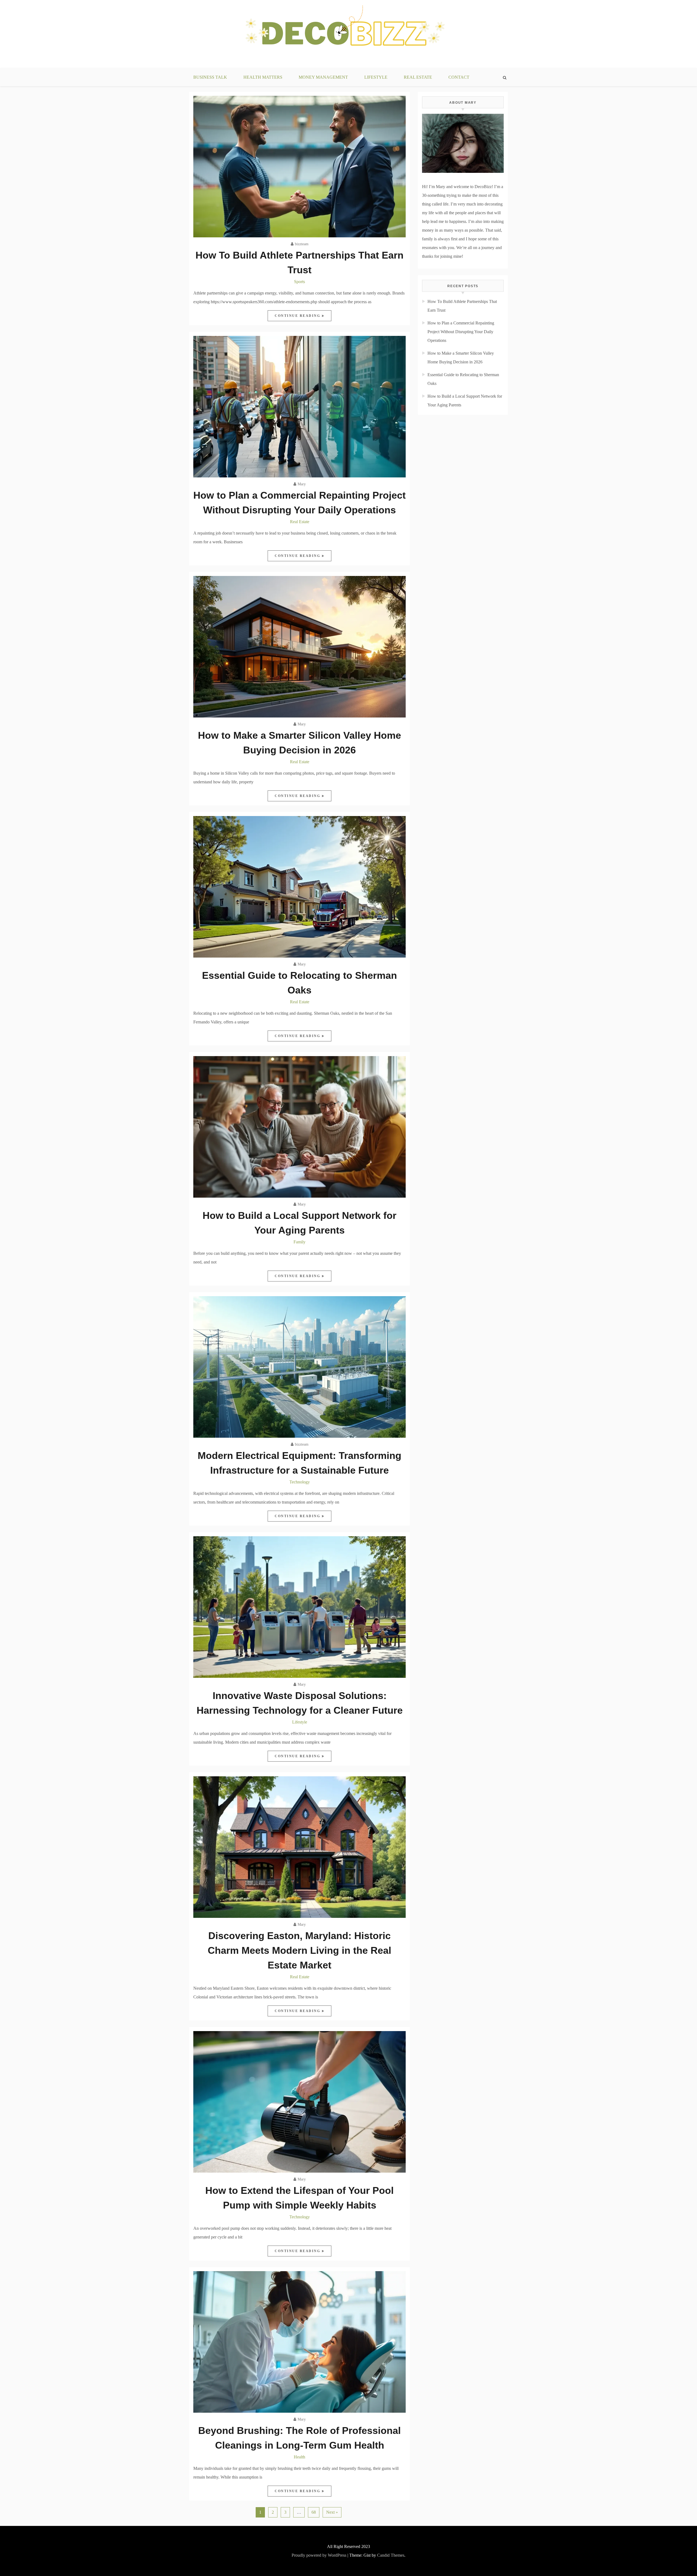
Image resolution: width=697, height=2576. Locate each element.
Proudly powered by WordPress (319, 2555)
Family (299, 1242)
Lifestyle (376, 77)
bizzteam (302, 244)
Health (299, 2457)
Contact (459, 77)
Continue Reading (298, 316)
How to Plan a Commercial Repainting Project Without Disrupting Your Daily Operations (461, 332)
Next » (332, 2512)
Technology (300, 1482)
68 (314, 2512)
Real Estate (418, 77)
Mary (302, 484)
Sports (299, 282)
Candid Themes (391, 2555)
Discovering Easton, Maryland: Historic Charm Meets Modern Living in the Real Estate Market (299, 1950)
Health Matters (263, 77)
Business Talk (210, 77)
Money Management (323, 77)
